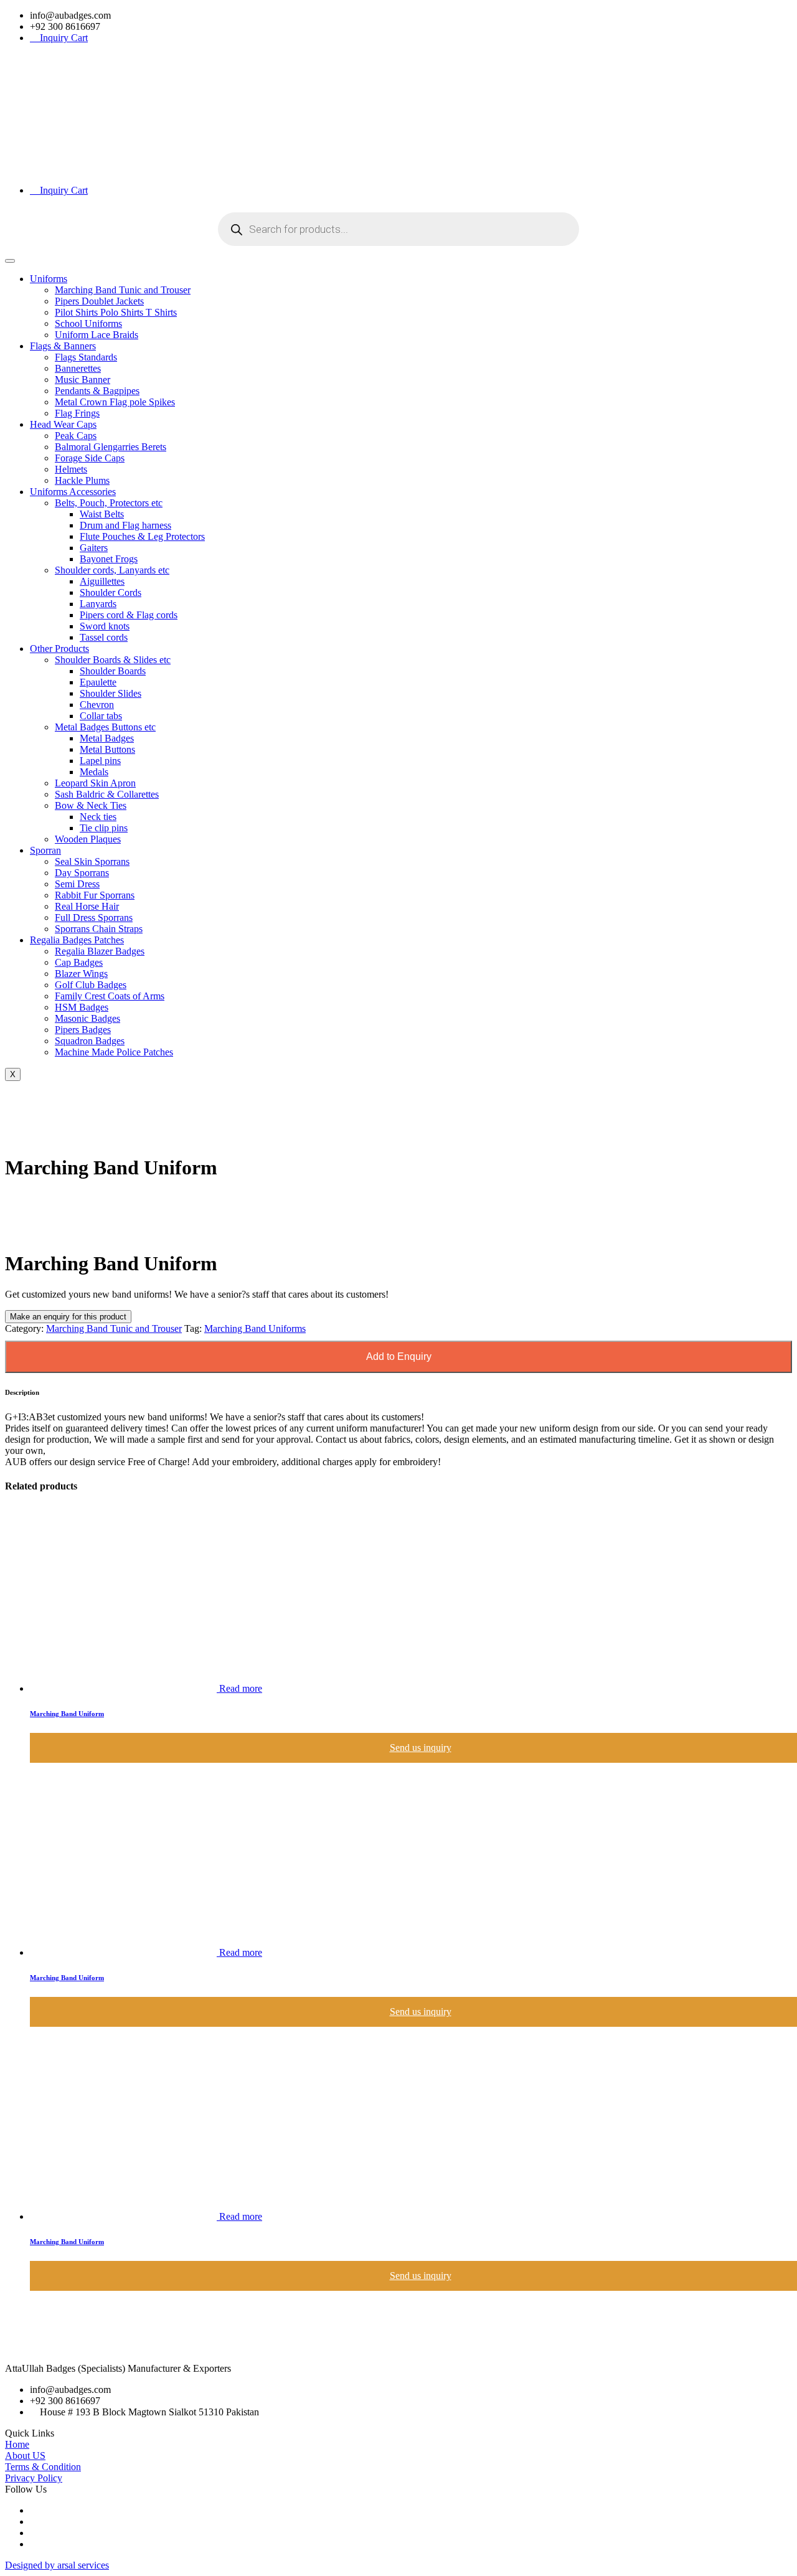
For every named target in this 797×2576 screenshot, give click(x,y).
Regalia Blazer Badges (100, 951)
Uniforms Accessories (73, 492)
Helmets (71, 469)
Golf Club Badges (91, 985)
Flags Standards (86, 357)
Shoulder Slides (111, 693)
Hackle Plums (82, 480)
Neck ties (98, 817)
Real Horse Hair (87, 906)
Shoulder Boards (113, 671)
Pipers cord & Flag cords (129, 615)
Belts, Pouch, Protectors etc (109, 503)
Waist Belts (102, 514)
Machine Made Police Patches (114, 1052)
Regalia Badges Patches (77, 940)
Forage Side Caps (90, 458)
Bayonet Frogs (109, 559)
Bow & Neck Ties (91, 805)
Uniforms (49, 279)
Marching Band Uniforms (255, 1328)
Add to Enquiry (399, 1356)
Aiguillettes (102, 581)
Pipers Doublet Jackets (99, 301)
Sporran (45, 850)
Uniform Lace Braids (97, 335)
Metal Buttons (107, 749)
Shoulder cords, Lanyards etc (112, 570)
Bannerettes (78, 368)
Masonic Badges (87, 1018)
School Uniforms (88, 323)
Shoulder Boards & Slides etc (113, 660)
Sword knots (105, 626)
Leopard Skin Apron (95, 783)
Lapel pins (100, 761)
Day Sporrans (82, 873)
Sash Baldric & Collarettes (107, 794)
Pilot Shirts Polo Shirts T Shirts (116, 312)
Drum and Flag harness (125, 525)
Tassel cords (104, 637)
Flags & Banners (63, 346)
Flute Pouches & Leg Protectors (142, 536)
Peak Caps (76, 436)
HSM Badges (82, 1007)
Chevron (97, 705)
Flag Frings (77, 413)
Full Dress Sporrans (94, 918)
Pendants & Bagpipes (97, 391)
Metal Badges (107, 738)
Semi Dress (77, 884)
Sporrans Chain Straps (99, 929)
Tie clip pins (104, 828)
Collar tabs (101, 716)
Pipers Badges (83, 1030)
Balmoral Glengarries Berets (111, 447)
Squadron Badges (90, 1041)
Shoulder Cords (111, 592)
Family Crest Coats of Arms (110, 996)
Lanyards (98, 604)
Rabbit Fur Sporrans (95, 895)
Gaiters (94, 548)
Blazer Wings (81, 974)
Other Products (59, 649)
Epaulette (98, 682)
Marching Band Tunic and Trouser (123, 290)
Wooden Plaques (88, 839)
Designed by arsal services (57, 2565)
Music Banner (83, 380)
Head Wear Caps (63, 424)
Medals (94, 772)
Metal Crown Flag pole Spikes (115, 402)
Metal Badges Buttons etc (105, 727)
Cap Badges (79, 962)
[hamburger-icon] (10, 261)
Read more (241, 1688)
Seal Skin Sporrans (92, 861)
